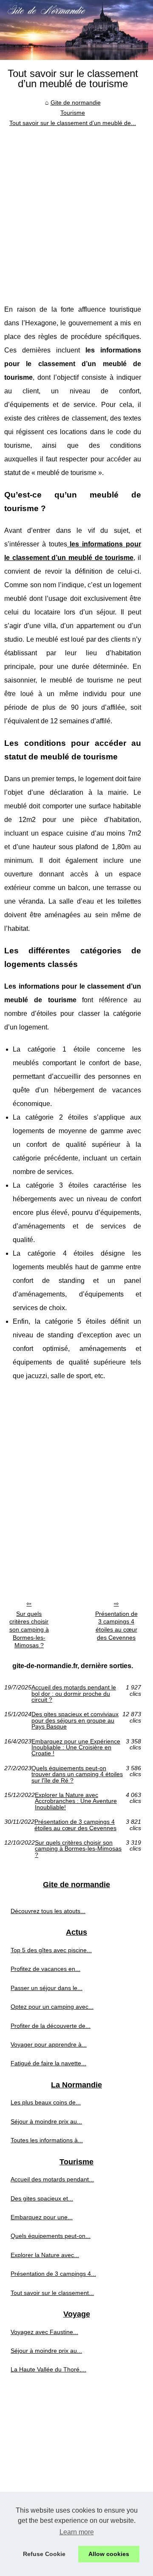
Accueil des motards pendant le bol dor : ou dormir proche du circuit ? (74, 1693)
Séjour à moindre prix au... (46, 2121)
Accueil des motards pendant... (52, 2179)
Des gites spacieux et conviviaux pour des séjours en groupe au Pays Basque (75, 1720)
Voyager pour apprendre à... (49, 2044)
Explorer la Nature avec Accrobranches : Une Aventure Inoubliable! (76, 1801)
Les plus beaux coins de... (46, 2102)
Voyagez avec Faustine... (44, 2332)
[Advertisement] (76, 209)
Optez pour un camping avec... (52, 2007)
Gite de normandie (76, 102)
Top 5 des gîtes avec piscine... (51, 1950)
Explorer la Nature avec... (45, 2255)
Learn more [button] (77, 2532)
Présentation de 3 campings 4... (53, 2274)
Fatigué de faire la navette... (48, 2063)
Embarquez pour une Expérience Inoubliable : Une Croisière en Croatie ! (76, 1747)
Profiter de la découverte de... (51, 2026)
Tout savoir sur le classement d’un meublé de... (73, 123)
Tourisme (73, 113)
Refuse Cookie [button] (44, 2554)
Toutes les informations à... (47, 2140)
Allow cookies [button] (109, 2554)
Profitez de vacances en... (45, 1969)
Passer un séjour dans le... (47, 1988)
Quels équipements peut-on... (51, 2236)
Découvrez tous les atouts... (48, 1911)
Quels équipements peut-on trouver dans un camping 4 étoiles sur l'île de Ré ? (77, 1774)
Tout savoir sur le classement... (52, 2293)
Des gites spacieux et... (42, 2198)
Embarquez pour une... (42, 2217)
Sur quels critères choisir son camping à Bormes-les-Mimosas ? (29, 1630)
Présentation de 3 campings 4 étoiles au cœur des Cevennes (116, 1626)
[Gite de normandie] (76, 30)
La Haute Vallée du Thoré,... (48, 2369)
